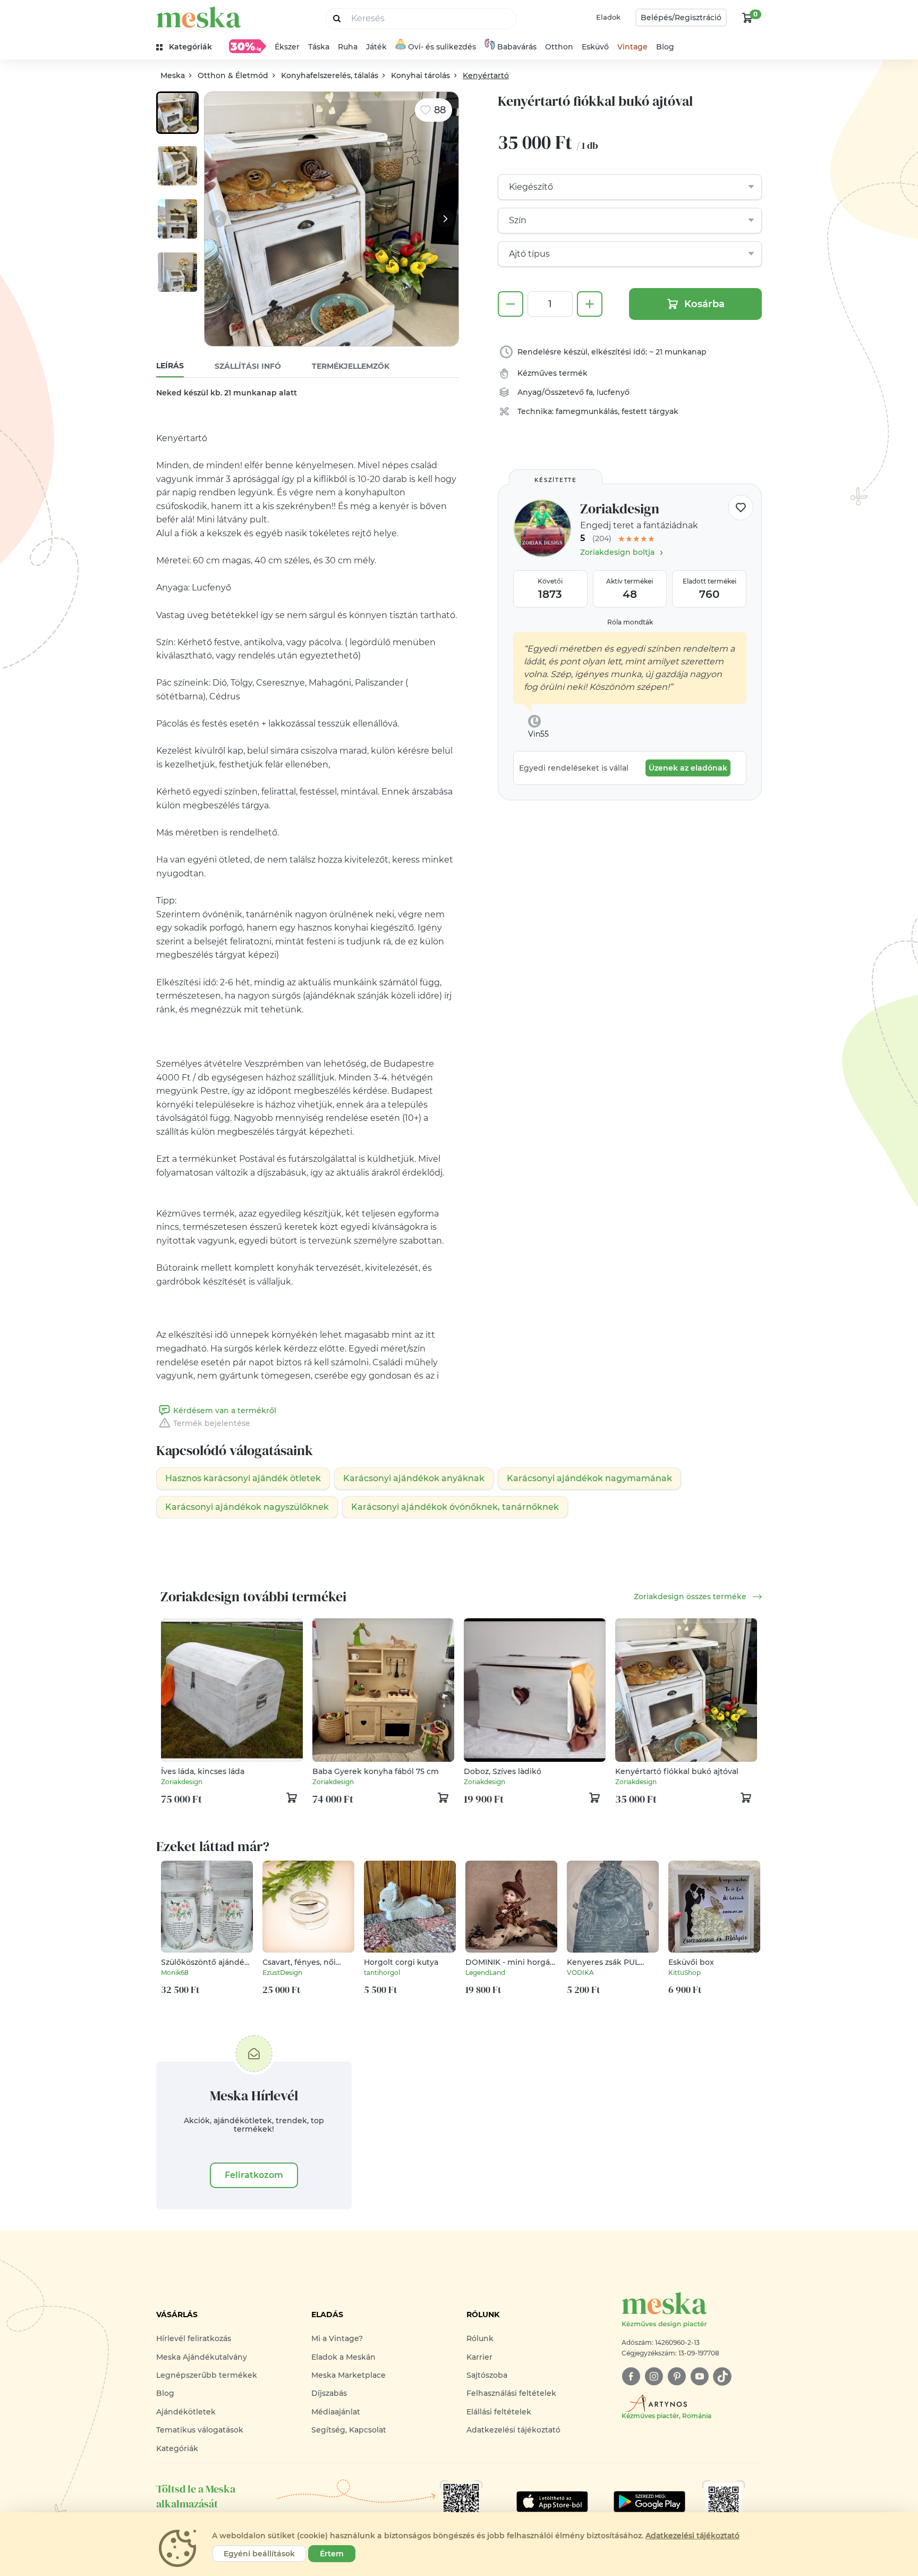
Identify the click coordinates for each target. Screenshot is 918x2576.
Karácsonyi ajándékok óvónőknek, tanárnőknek (455, 1507)
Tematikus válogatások (200, 2430)
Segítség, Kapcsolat (349, 2430)
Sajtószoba (487, 2375)
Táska (319, 47)
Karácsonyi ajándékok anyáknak (414, 1478)
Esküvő (595, 47)
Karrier (479, 2357)
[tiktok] (722, 2376)
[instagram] (654, 2376)
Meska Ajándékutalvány (202, 2357)
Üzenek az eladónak (688, 768)
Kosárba (704, 304)
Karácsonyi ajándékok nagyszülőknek (247, 1507)
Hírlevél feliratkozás (194, 2338)
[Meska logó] (199, 17)
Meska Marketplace (348, 2375)
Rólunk (480, 2338)
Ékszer (287, 47)
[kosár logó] (747, 18)
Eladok (608, 17)
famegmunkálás (587, 411)
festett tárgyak (650, 411)
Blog (665, 47)
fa (589, 392)
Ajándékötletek (186, 2412)
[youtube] (699, 2376)
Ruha (348, 47)
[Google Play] (552, 2502)
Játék (376, 47)
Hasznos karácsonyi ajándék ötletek (243, 1478)
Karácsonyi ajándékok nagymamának (589, 1478)
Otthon (559, 47)
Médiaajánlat (336, 2412)
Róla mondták (630, 622)
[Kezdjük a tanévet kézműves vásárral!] (248, 46)
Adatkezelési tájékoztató (513, 2430)
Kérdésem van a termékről (225, 1411)
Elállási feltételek (499, 2412)
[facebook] (631, 2376)
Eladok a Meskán (343, 2357)
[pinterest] (677, 2376)
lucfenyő (613, 392)
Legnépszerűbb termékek (207, 2375)
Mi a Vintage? (337, 2338)
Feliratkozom (254, 2175)
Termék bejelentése (212, 1423)
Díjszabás (329, 2393)
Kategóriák (177, 2448)
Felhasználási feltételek (511, 2393)
